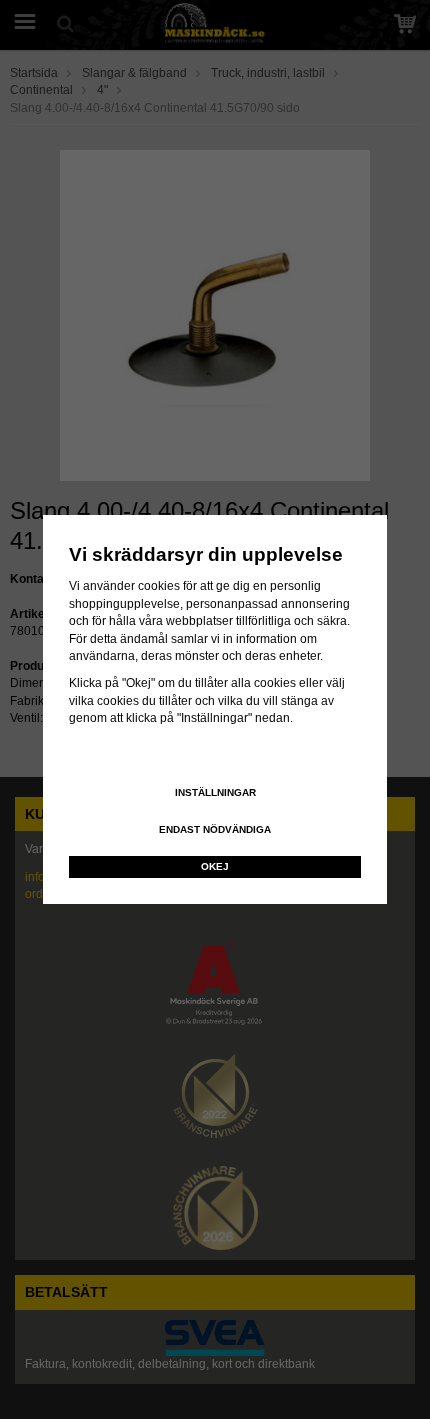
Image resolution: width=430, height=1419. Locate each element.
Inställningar (215, 792)
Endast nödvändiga (215, 829)
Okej (215, 866)
